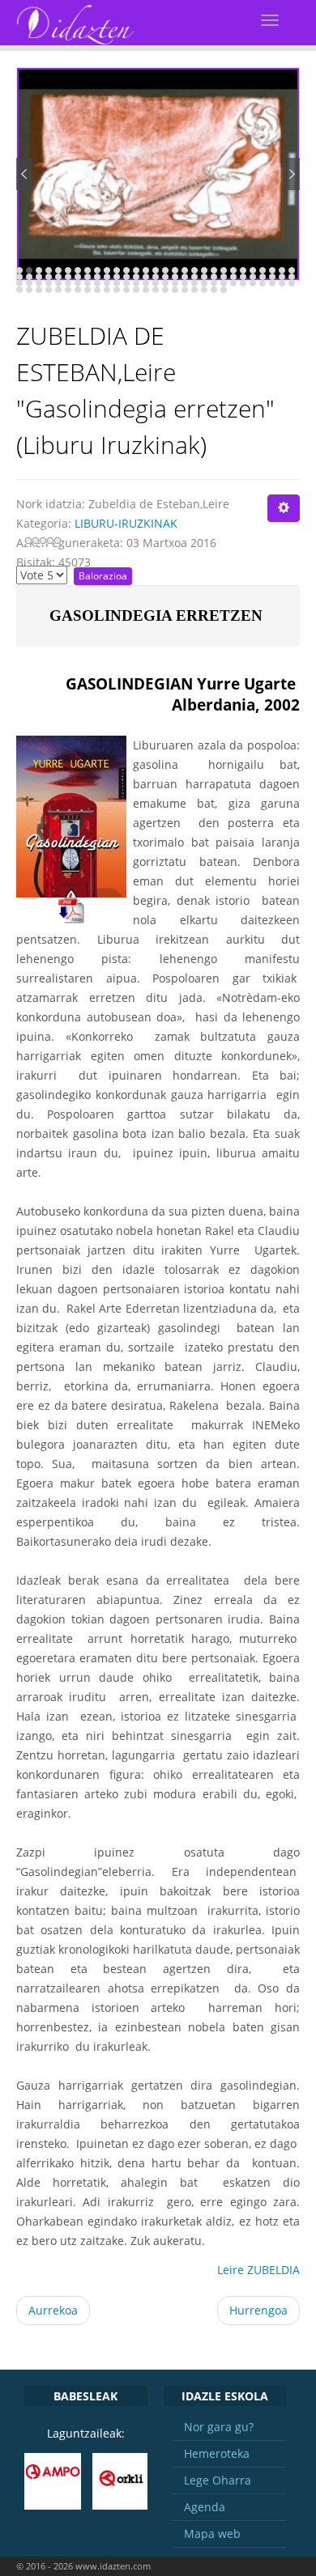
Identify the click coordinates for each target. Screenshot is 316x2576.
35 (68, 277)
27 (272, 270)
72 (146, 283)
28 (282, 270)
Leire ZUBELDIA (258, 2270)
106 (194, 290)
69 (117, 283)
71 (136, 283)
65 (78, 283)
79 (214, 283)
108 (214, 290)
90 (39, 290)
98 (117, 290)
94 (78, 290)
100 (136, 290)
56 (272, 277)
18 (185, 270)
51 (224, 277)
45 (165, 277)
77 (194, 283)
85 (272, 283)
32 (39, 277)
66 (88, 283)
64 (68, 283)
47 (185, 277)
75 (175, 283)
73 (156, 283)
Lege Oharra (218, 2480)
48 (194, 277)
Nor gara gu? (219, 2427)
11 (117, 270)
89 (29, 290)
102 (156, 290)
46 (175, 277)
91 (49, 290)
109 (224, 290)
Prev (24, 174)
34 (58, 277)
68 (107, 283)
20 (204, 270)
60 (29, 283)
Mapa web (212, 2534)
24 (243, 270)
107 (204, 290)
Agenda (205, 2507)
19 (194, 270)
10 (107, 270)
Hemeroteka (217, 2453)
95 (88, 290)
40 (117, 277)
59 (19, 283)
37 (88, 277)
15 (156, 270)
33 (49, 277)
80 (224, 283)
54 (253, 277)
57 (282, 277)
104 (175, 290)
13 (136, 270)
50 (214, 277)
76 (185, 283)
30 (19, 277)
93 (68, 290)
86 (282, 283)
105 (185, 290)
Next (292, 174)
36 (78, 277)
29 (292, 270)
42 (136, 277)
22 (224, 270)
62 (49, 283)
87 (292, 283)
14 (146, 270)
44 (156, 277)
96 (97, 290)
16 (165, 270)
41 (126, 277)
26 (263, 270)
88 (19, 290)
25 (253, 270)
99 (126, 290)
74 (165, 283)
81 (233, 283)
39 (107, 277)
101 (146, 290)
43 (146, 277)
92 (58, 290)
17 (175, 270)
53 (243, 277)
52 (233, 277)
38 (97, 277)
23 (233, 270)
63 (58, 283)
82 (243, 283)
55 (263, 277)
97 (107, 290)
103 (165, 290)
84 (263, 283)
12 (126, 270)
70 (126, 283)
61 (39, 283)
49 (204, 277)
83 (253, 283)
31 (29, 277)
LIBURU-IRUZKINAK (126, 523)
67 (97, 283)
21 (214, 270)
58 (292, 277)
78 (204, 283)
